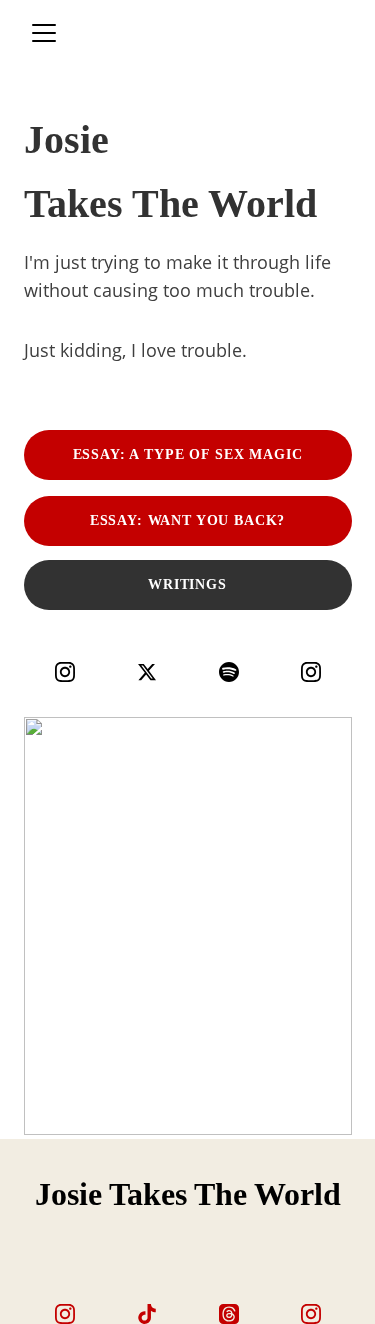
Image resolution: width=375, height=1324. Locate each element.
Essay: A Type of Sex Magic (188, 454)
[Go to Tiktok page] (147, 1314)
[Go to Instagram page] (65, 672)
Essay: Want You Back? (188, 520)
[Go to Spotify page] (229, 672)
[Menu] (44, 33)
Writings (187, 584)
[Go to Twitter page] (147, 672)
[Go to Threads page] (229, 1314)
